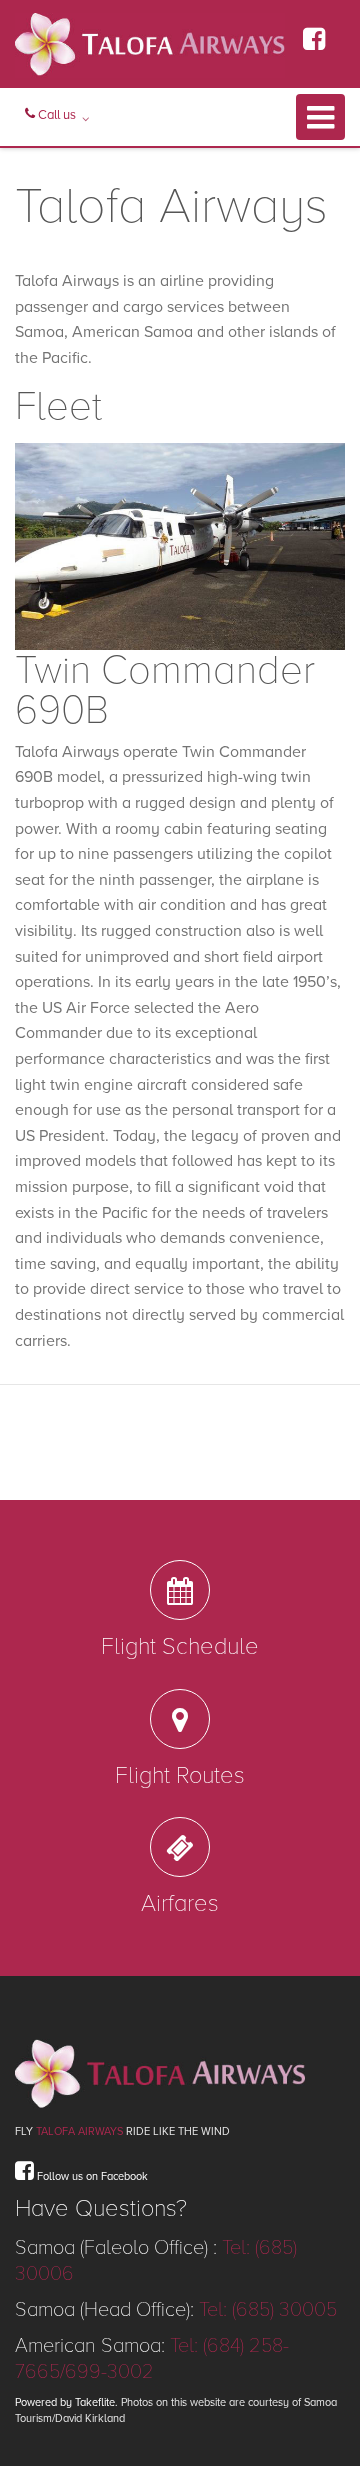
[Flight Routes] (180, 1719)
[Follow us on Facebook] (314, 46)
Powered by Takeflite (65, 2402)
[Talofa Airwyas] (180, 2072)
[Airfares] (180, 1847)
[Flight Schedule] (180, 1590)
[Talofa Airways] (150, 44)
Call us (55, 115)
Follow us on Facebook (91, 2176)
